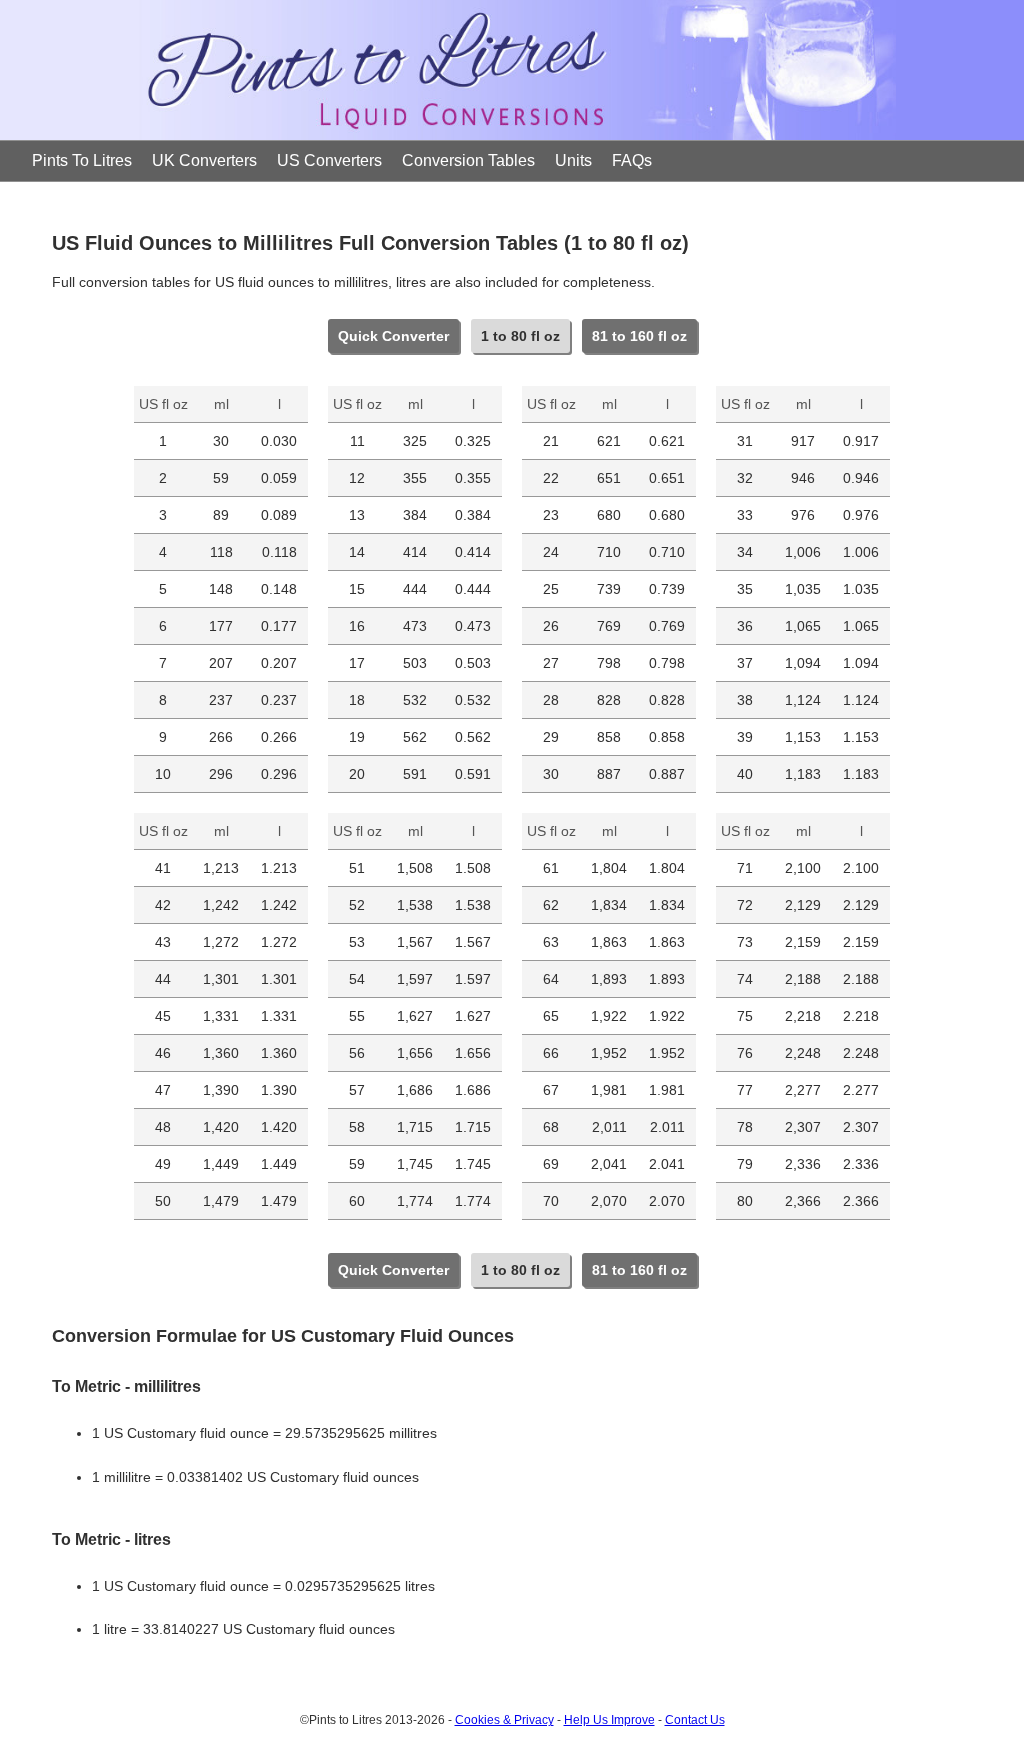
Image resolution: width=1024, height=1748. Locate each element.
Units (573, 160)
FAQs (632, 160)
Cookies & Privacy (504, 1720)
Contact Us (695, 1720)
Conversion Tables (468, 160)
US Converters (329, 160)
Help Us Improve (609, 1720)
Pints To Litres (82, 160)
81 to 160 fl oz (639, 336)
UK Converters (204, 160)
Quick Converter (393, 336)
